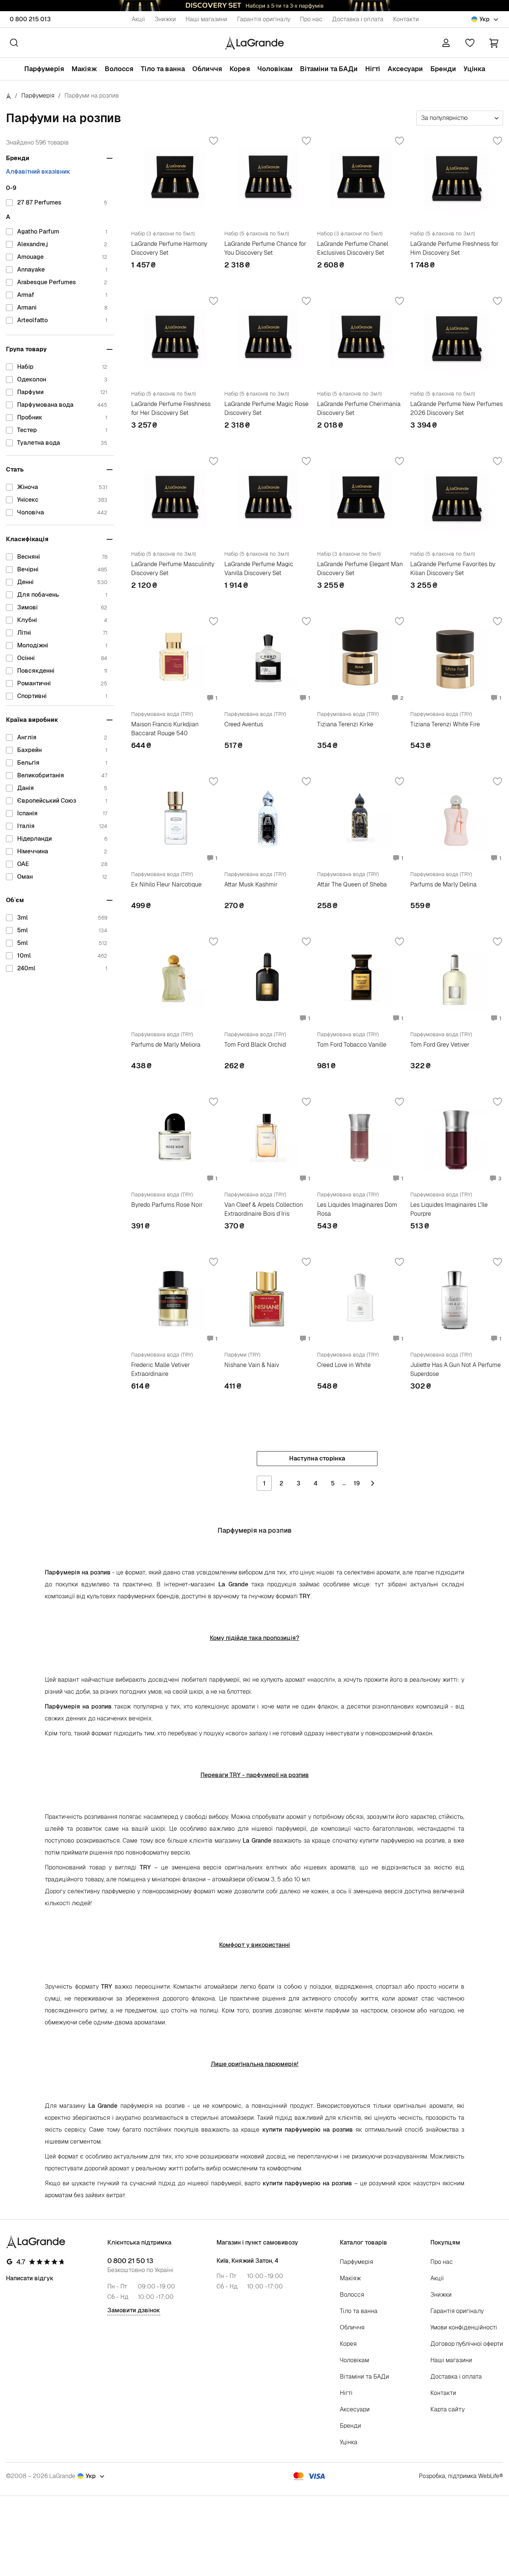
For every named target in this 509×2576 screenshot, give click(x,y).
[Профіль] (446, 43)
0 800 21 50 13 (130, 2261)
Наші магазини (206, 19)
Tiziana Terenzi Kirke (345, 724)
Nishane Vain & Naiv (252, 1365)
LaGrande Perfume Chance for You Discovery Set (265, 248)
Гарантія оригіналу (264, 19)
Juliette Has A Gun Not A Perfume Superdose (456, 1369)
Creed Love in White (344, 1365)
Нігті (373, 69)
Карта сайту (448, 2409)
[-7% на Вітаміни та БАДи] (255, 6)
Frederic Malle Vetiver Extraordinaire (161, 1369)
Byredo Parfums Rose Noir (167, 1205)
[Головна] (9, 96)
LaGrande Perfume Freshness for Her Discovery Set (171, 408)
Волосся (119, 69)
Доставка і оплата (358, 19)
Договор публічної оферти (467, 2344)
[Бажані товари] (470, 43)
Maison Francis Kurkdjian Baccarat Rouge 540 (165, 729)
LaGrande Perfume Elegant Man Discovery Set (360, 569)
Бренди (443, 69)
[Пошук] (14, 43)
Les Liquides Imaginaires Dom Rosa (357, 1209)
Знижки (165, 19)
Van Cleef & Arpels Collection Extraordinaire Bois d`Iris (264, 1209)
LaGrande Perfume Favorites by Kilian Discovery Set (453, 569)
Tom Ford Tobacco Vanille (352, 1045)
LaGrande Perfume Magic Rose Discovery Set (266, 408)
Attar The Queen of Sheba (352, 884)
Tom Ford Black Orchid (255, 1045)
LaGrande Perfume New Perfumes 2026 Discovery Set (456, 408)
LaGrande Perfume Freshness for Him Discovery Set (454, 248)
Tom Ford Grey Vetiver (440, 1045)
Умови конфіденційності (464, 2327)
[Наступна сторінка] (373, 1483)
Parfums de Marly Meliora (166, 1045)
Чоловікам (275, 69)
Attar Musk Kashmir (251, 884)
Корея (240, 69)
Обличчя (207, 69)
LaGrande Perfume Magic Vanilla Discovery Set (259, 569)
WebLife (489, 2476)
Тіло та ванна (163, 69)
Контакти (406, 19)
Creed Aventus (244, 724)
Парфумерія (44, 69)
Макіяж (84, 69)
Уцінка (474, 69)
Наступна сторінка (317, 1458)
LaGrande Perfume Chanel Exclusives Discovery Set (353, 248)
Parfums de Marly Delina (443, 884)
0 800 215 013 (30, 19)
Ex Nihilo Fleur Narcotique (166, 884)
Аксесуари (405, 69)
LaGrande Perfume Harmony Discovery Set (169, 248)
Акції (138, 19)
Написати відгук (30, 2278)
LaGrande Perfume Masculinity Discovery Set (173, 569)
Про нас (311, 19)
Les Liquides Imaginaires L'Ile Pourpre (449, 1209)
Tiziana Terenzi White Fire (445, 724)
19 (357, 1483)
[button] (494, 43)
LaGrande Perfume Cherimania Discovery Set (359, 408)
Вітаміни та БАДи (329, 69)
